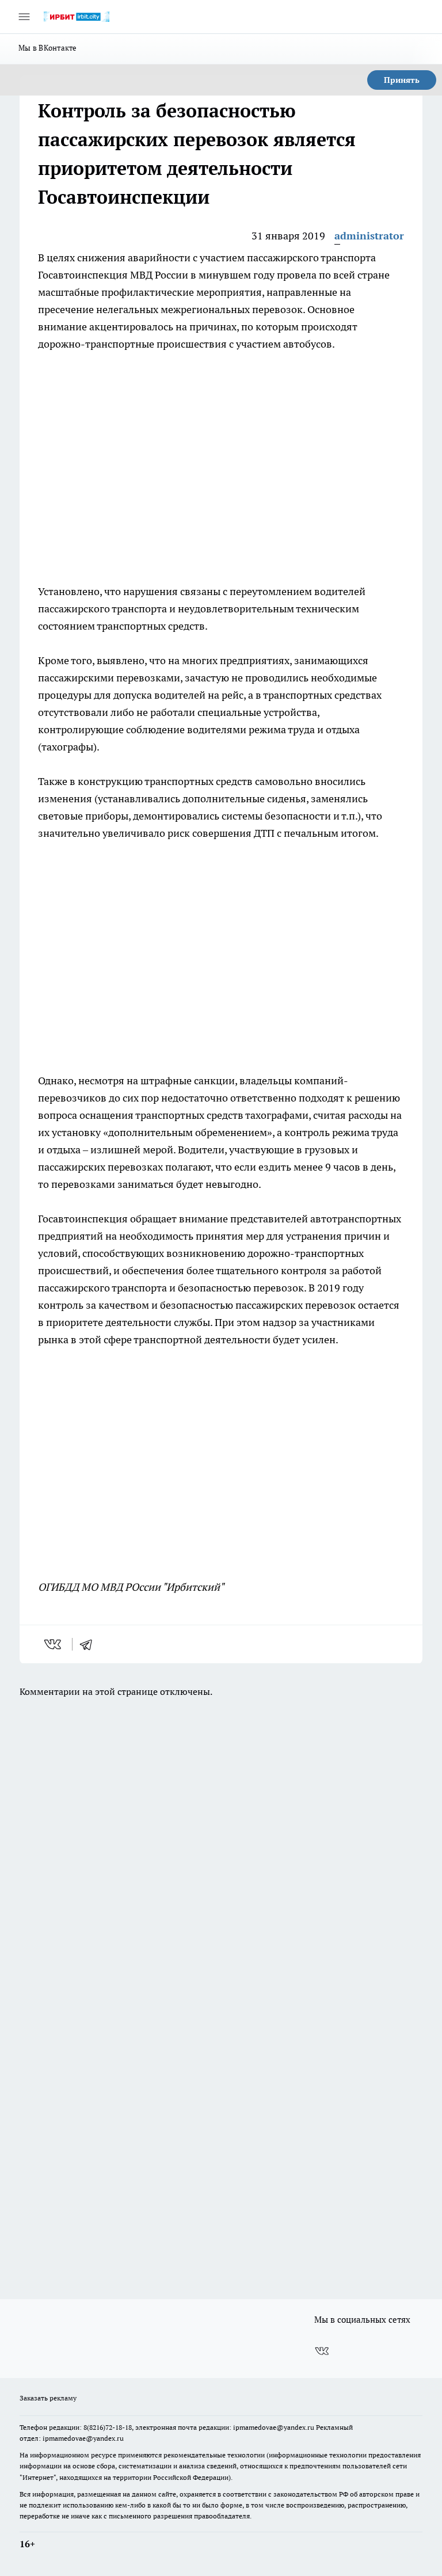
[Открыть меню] (24, 17)
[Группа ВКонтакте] (322, 2351)
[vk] (54, 1644)
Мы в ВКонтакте (48, 48)
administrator (369, 236)
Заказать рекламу (48, 2398)
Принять (402, 80)
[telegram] (90, 1644)
